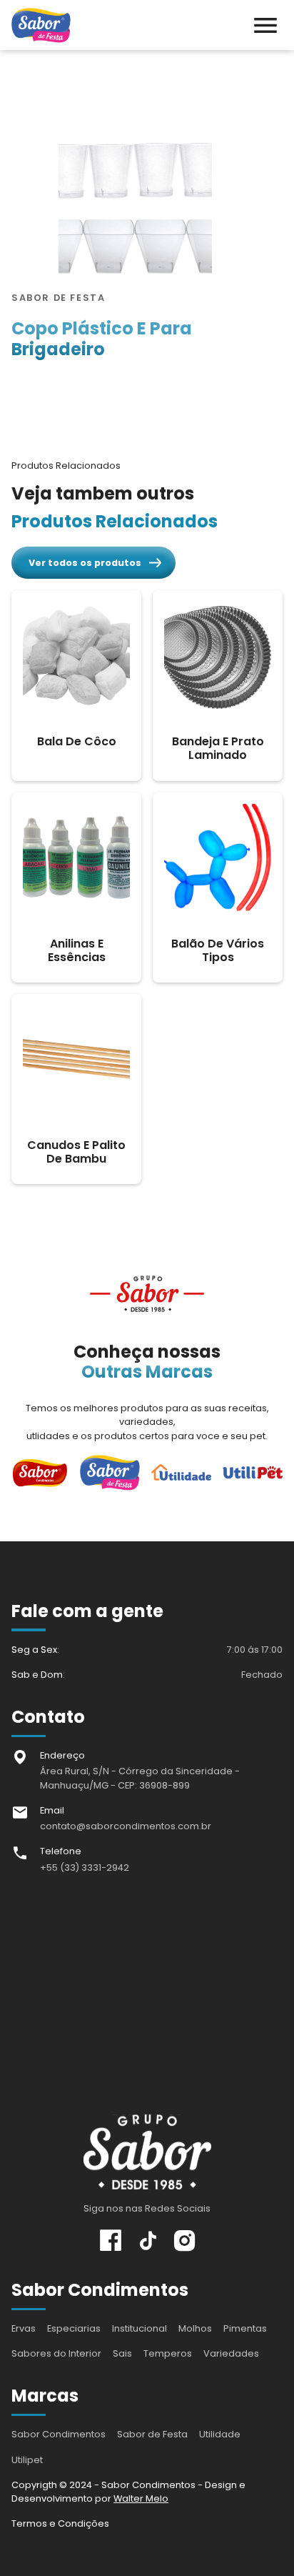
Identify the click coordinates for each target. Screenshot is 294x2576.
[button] (265, 25)
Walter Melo (141, 2498)
